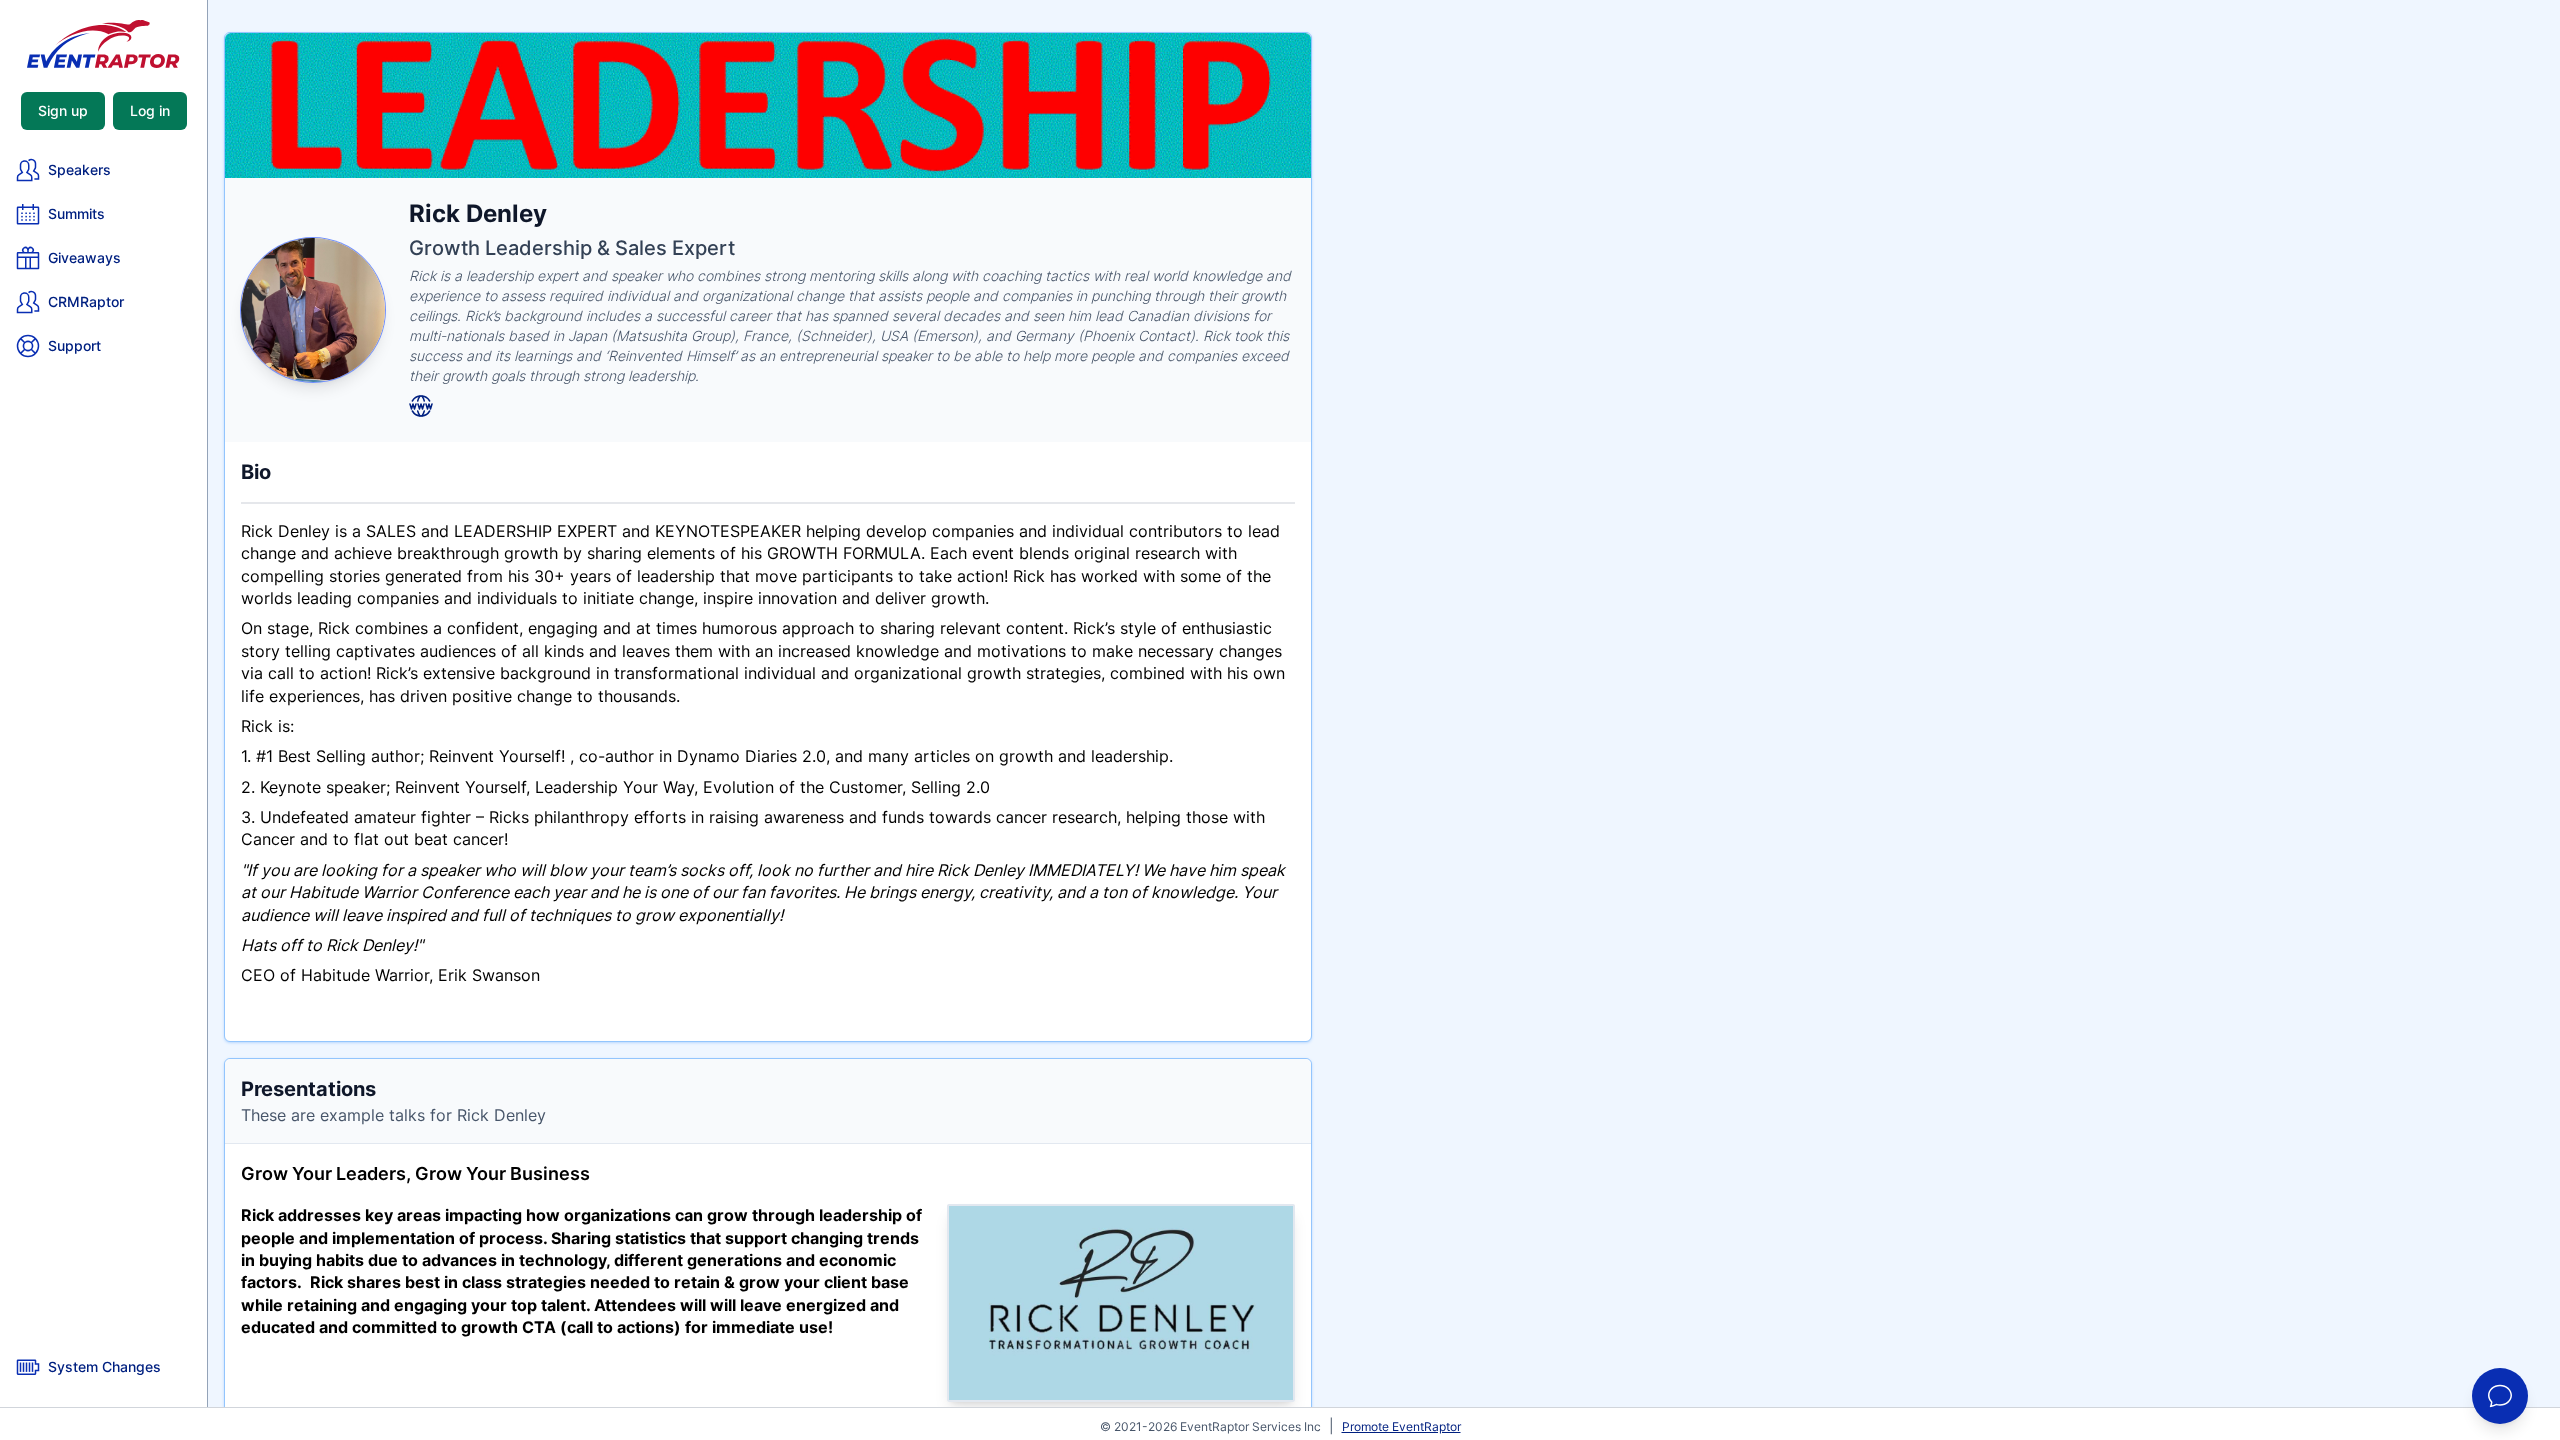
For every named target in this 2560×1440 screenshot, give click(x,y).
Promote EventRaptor (1401, 1426)
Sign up (63, 110)
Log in (150, 110)
